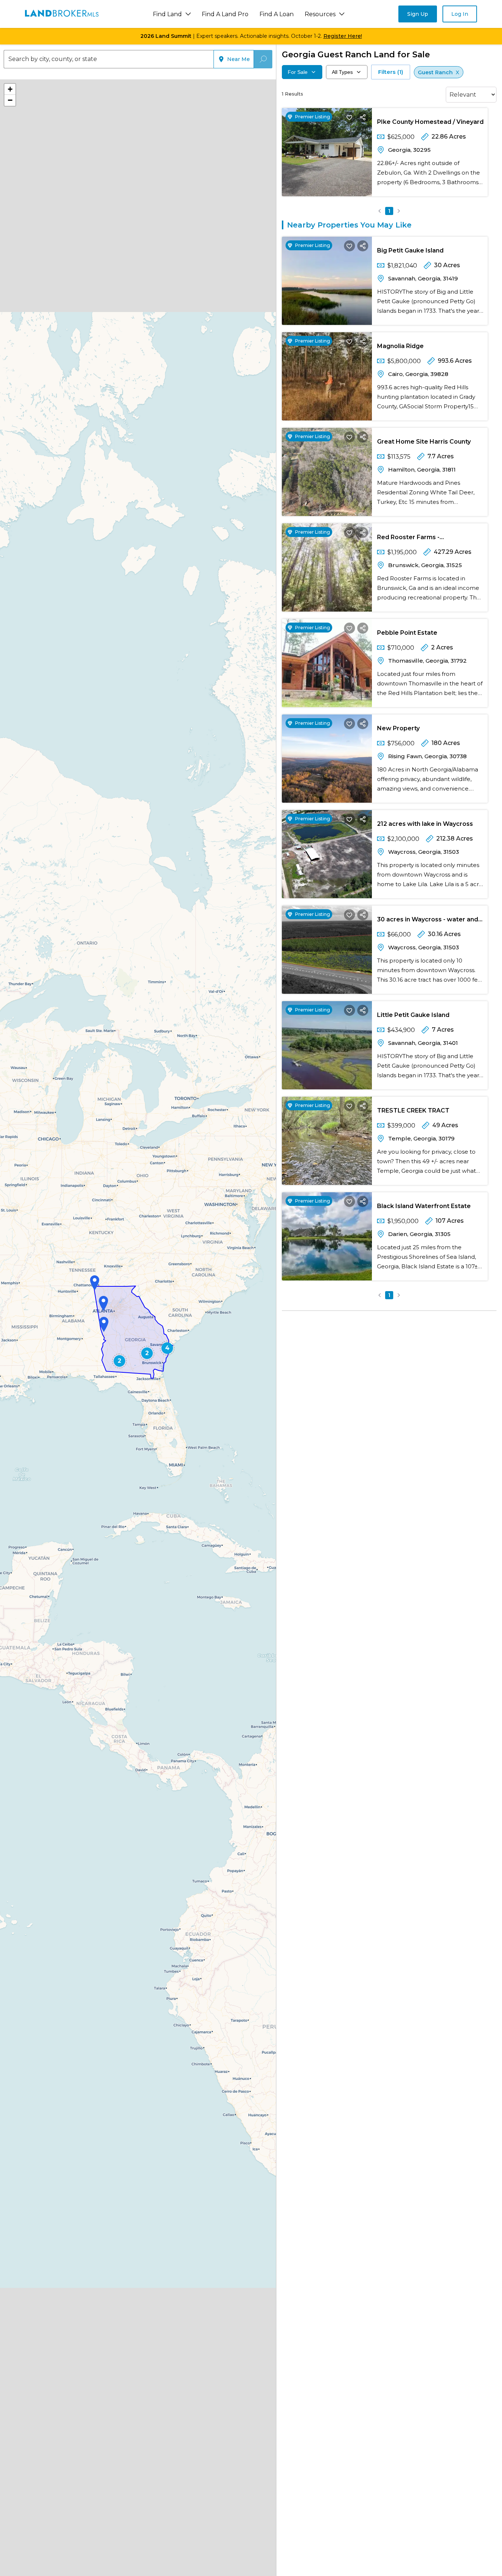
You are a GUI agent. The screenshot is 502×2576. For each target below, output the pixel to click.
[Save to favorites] (349, 117)
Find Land (167, 14)
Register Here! (343, 36)
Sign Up (418, 14)
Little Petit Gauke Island (413, 1015)
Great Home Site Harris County (424, 442)
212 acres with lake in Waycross (425, 824)
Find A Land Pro (225, 14)
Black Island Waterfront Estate (424, 1206)
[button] (95, 1283)
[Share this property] (363, 117)
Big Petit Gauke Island (410, 250)
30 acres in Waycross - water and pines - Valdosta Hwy (428, 921)
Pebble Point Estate (407, 633)
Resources (320, 14)
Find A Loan (277, 14)
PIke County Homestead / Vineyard (430, 122)
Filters (391, 72)
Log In (460, 14)
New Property (398, 728)
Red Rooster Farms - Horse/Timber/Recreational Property (419, 539)
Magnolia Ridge (400, 346)
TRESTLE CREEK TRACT (413, 1110)
